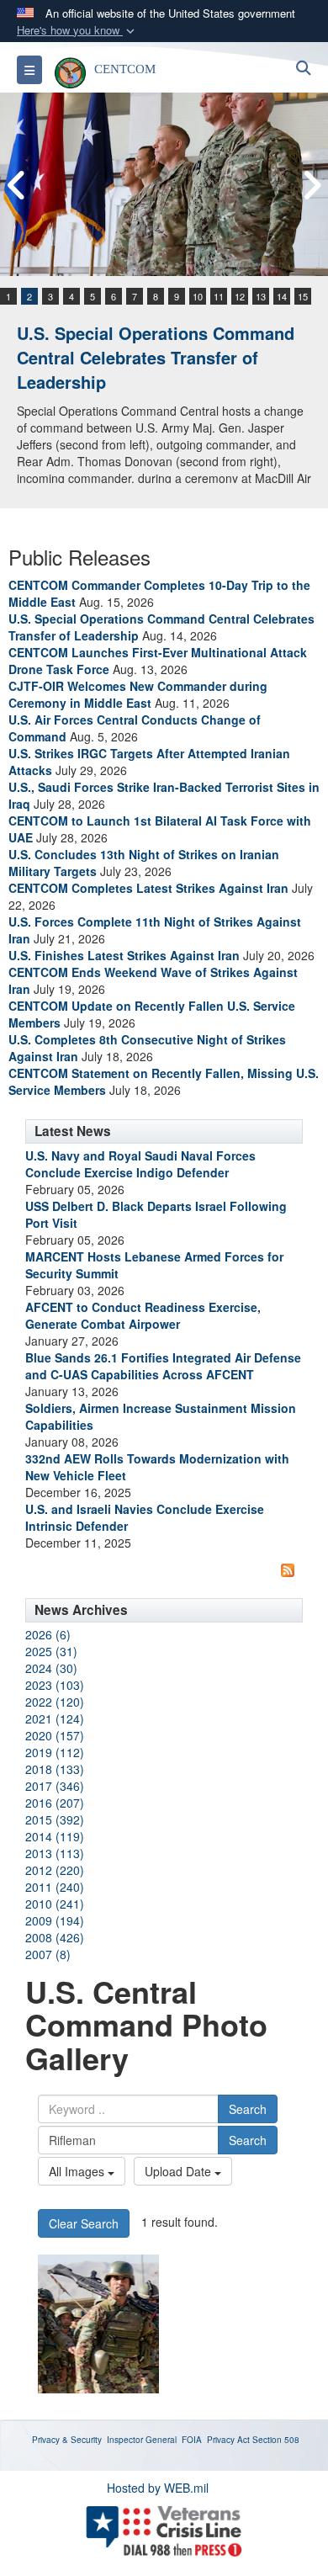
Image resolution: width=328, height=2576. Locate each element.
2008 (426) (55, 1937)
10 (198, 296)
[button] (77, 31)
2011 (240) (55, 1887)
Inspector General (142, 2440)
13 (261, 296)
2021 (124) (55, 1718)
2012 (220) (55, 1870)
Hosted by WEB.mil (158, 2488)
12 (240, 296)
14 (282, 296)
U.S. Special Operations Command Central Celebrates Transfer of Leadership (156, 357)
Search (248, 2109)
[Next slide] (311, 185)
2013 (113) (55, 1853)
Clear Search (84, 2223)
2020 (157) (55, 1735)
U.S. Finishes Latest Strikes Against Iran (124, 955)
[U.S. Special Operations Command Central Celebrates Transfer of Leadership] (164, 184)
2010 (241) (55, 1904)
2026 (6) (48, 1634)
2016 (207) (55, 1803)
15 (303, 296)
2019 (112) (55, 1752)
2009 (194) (55, 1920)
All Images (78, 2171)
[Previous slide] (17, 185)
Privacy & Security (67, 2440)
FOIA (192, 2440)
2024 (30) (51, 1668)
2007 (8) (48, 1954)
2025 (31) (51, 1651)
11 (219, 296)
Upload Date (180, 2171)
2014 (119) (55, 1836)
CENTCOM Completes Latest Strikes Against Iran (148, 888)
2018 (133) (55, 1769)
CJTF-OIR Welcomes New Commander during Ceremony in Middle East (138, 694)
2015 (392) (55, 1819)
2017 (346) (55, 1786)
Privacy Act (228, 2440)
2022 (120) (55, 1702)
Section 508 (276, 2440)
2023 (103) (55, 1685)
